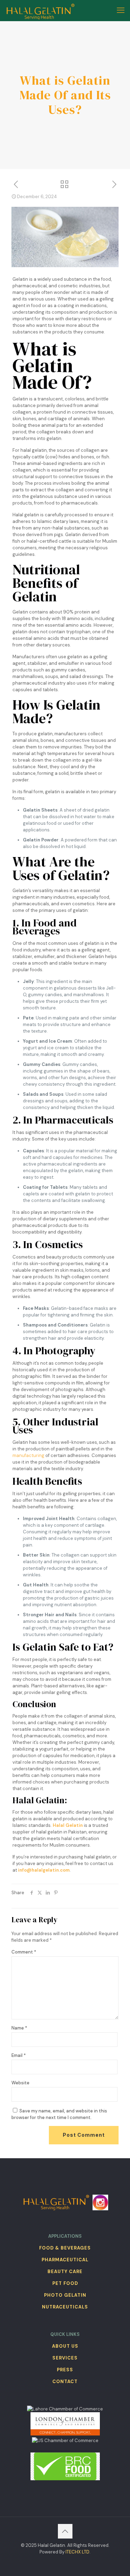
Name (19, 2028)
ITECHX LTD (77, 2552)
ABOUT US (65, 2346)
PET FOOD (65, 2283)
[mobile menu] (121, 10)
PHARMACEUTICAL (65, 2260)
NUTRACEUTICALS (65, 2307)
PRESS (65, 2370)
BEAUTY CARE (65, 2272)
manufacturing (28, 1455)
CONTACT (65, 2382)
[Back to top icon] (65, 2531)
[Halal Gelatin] (41, 10)
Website (20, 2083)
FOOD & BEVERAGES (65, 2248)
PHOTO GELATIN (65, 2295)
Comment (24, 1952)
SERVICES (65, 2358)
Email (19, 2055)
